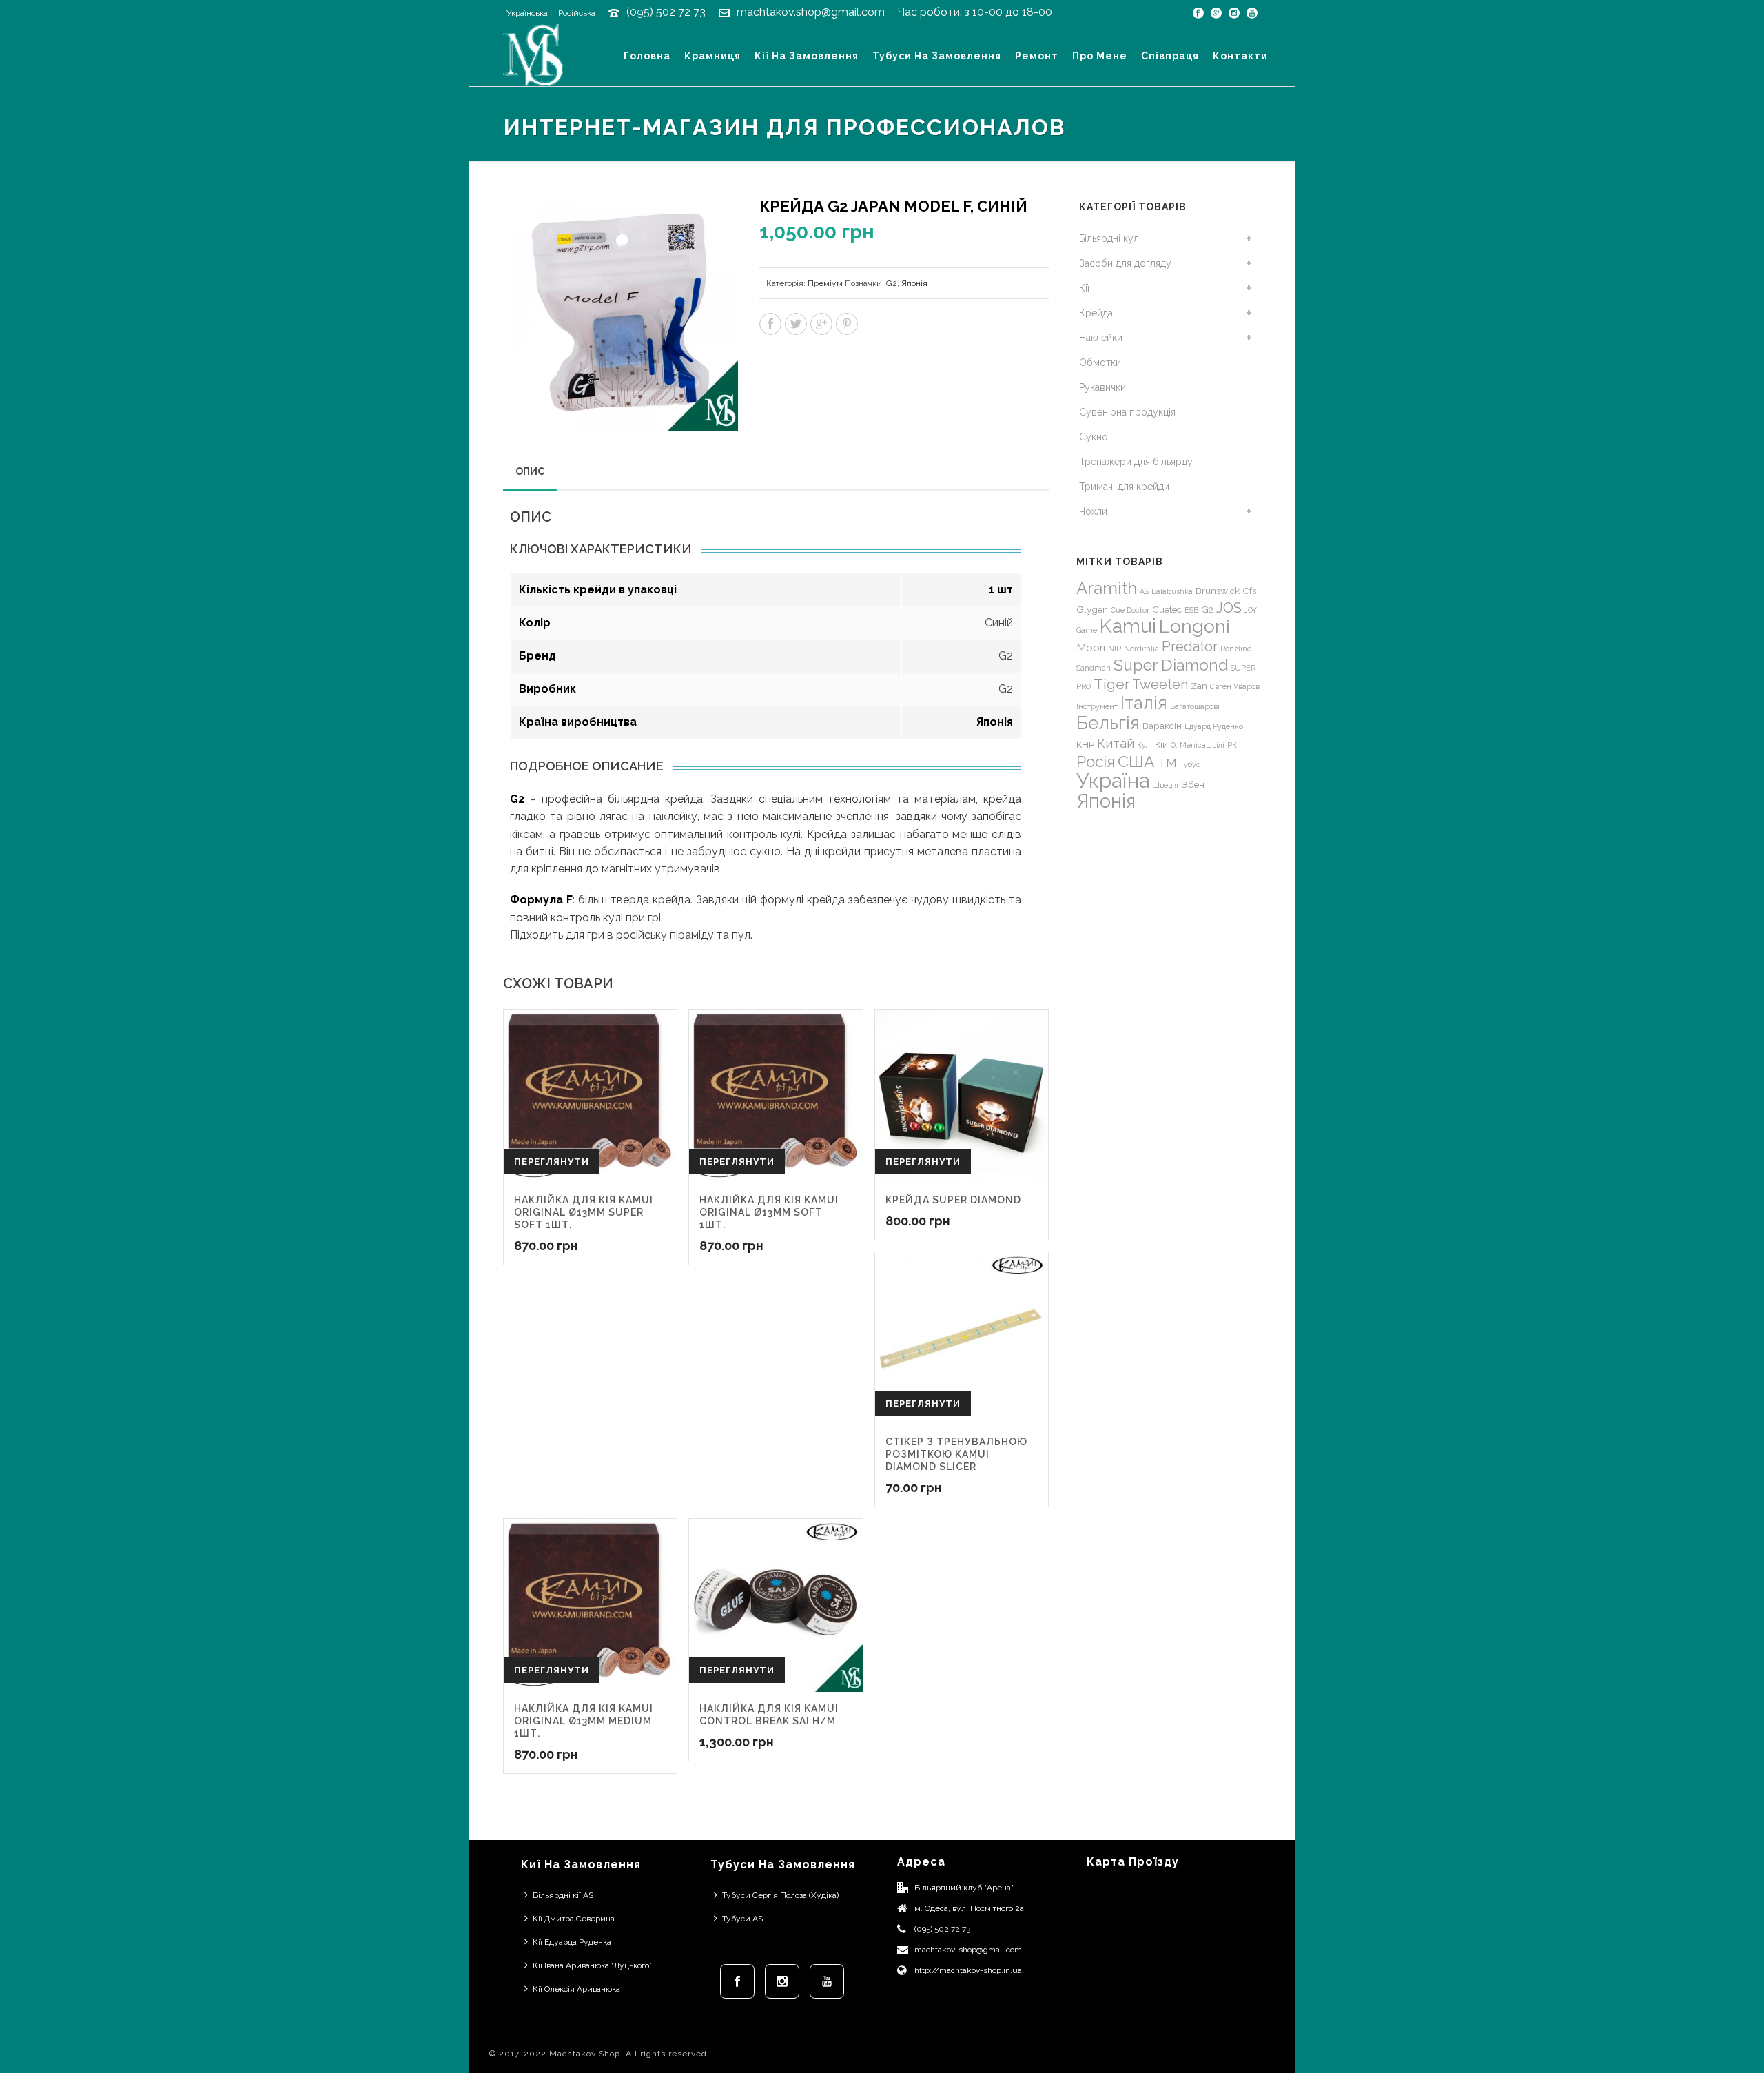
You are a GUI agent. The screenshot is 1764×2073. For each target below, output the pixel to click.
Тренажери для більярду (1136, 462)
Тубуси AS (742, 1919)
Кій (1161, 744)
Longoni (1194, 626)
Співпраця (1170, 56)
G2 (892, 283)
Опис (530, 471)
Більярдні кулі (1110, 238)
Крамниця (712, 56)
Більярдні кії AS (563, 1895)
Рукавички (1102, 387)
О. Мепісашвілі (1198, 745)
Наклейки (1101, 338)
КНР (1085, 744)
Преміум (825, 283)
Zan (1199, 686)
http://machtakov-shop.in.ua (968, 1970)
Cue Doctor (1130, 610)
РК (1232, 745)
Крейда (1096, 313)
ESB (1191, 610)
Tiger (1111, 684)
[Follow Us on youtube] (827, 1981)
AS (1144, 591)
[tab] (530, 471)
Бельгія (1108, 723)
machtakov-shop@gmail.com (968, 1950)
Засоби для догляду (1125, 263)
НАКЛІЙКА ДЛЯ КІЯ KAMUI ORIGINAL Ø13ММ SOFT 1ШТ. (769, 1212)
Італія (1144, 703)
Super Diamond (1171, 665)
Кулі (1145, 745)
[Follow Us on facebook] (737, 1981)
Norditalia (1141, 649)
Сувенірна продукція (1127, 412)
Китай (1116, 743)
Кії (1084, 288)
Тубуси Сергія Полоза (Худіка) (780, 1895)
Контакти (1240, 56)
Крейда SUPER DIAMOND (953, 1200)
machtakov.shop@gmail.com (811, 12)
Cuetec (1167, 609)
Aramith (1107, 588)
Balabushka (1172, 591)
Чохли (1093, 511)
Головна (647, 56)
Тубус (1190, 764)
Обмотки (1100, 362)
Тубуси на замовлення (937, 56)
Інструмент (1097, 706)
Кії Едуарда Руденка (572, 1942)
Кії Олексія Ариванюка (576, 1989)
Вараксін (1162, 726)
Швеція (1165, 785)
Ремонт (1037, 56)
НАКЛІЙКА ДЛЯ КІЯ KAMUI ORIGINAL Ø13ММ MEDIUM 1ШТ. (584, 1721)
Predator (1190, 646)
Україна (1113, 780)
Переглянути (552, 1162)
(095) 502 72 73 (666, 12)
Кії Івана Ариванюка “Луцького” (592, 1965)
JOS (1229, 608)
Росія (1096, 762)
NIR (1115, 649)
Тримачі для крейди (1124, 487)
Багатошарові (1195, 706)
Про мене (1100, 56)
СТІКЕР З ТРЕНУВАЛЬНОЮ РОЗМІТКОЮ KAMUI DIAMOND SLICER (956, 1454)
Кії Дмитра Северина (574, 1919)
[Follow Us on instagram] (782, 1981)
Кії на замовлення (807, 56)
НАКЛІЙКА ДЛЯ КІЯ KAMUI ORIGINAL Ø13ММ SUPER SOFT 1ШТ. (584, 1212)
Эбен (1193, 784)
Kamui (1128, 626)
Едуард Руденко (1214, 726)
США (1136, 761)
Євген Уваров (1235, 686)
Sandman (1094, 668)
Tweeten (1160, 684)
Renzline (1236, 649)
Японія (914, 283)
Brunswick (1218, 591)
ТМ (1167, 763)
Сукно (1094, 437)
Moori (1091, 647)
